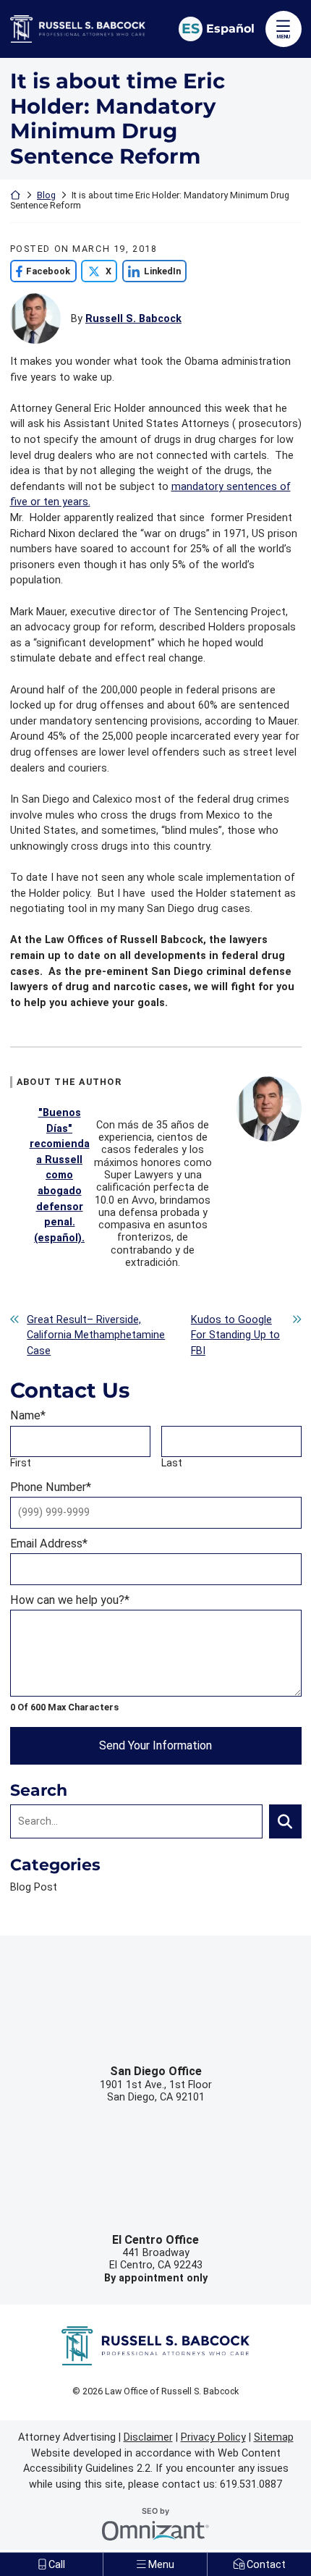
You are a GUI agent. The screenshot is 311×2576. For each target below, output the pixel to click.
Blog (46, 195)
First (21, 1463)
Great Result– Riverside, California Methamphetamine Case (96, 1335)
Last (172, 1463)
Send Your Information (155, 1745)
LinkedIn (152, 271)
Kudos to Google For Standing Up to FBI (235, 1335)
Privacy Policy (213, 2437)
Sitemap (274, 2437)
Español (230, 28)
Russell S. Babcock (133, 319)
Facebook (41, 271)
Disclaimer (148, 2437)
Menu (283, 37)
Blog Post (34, 1887)
